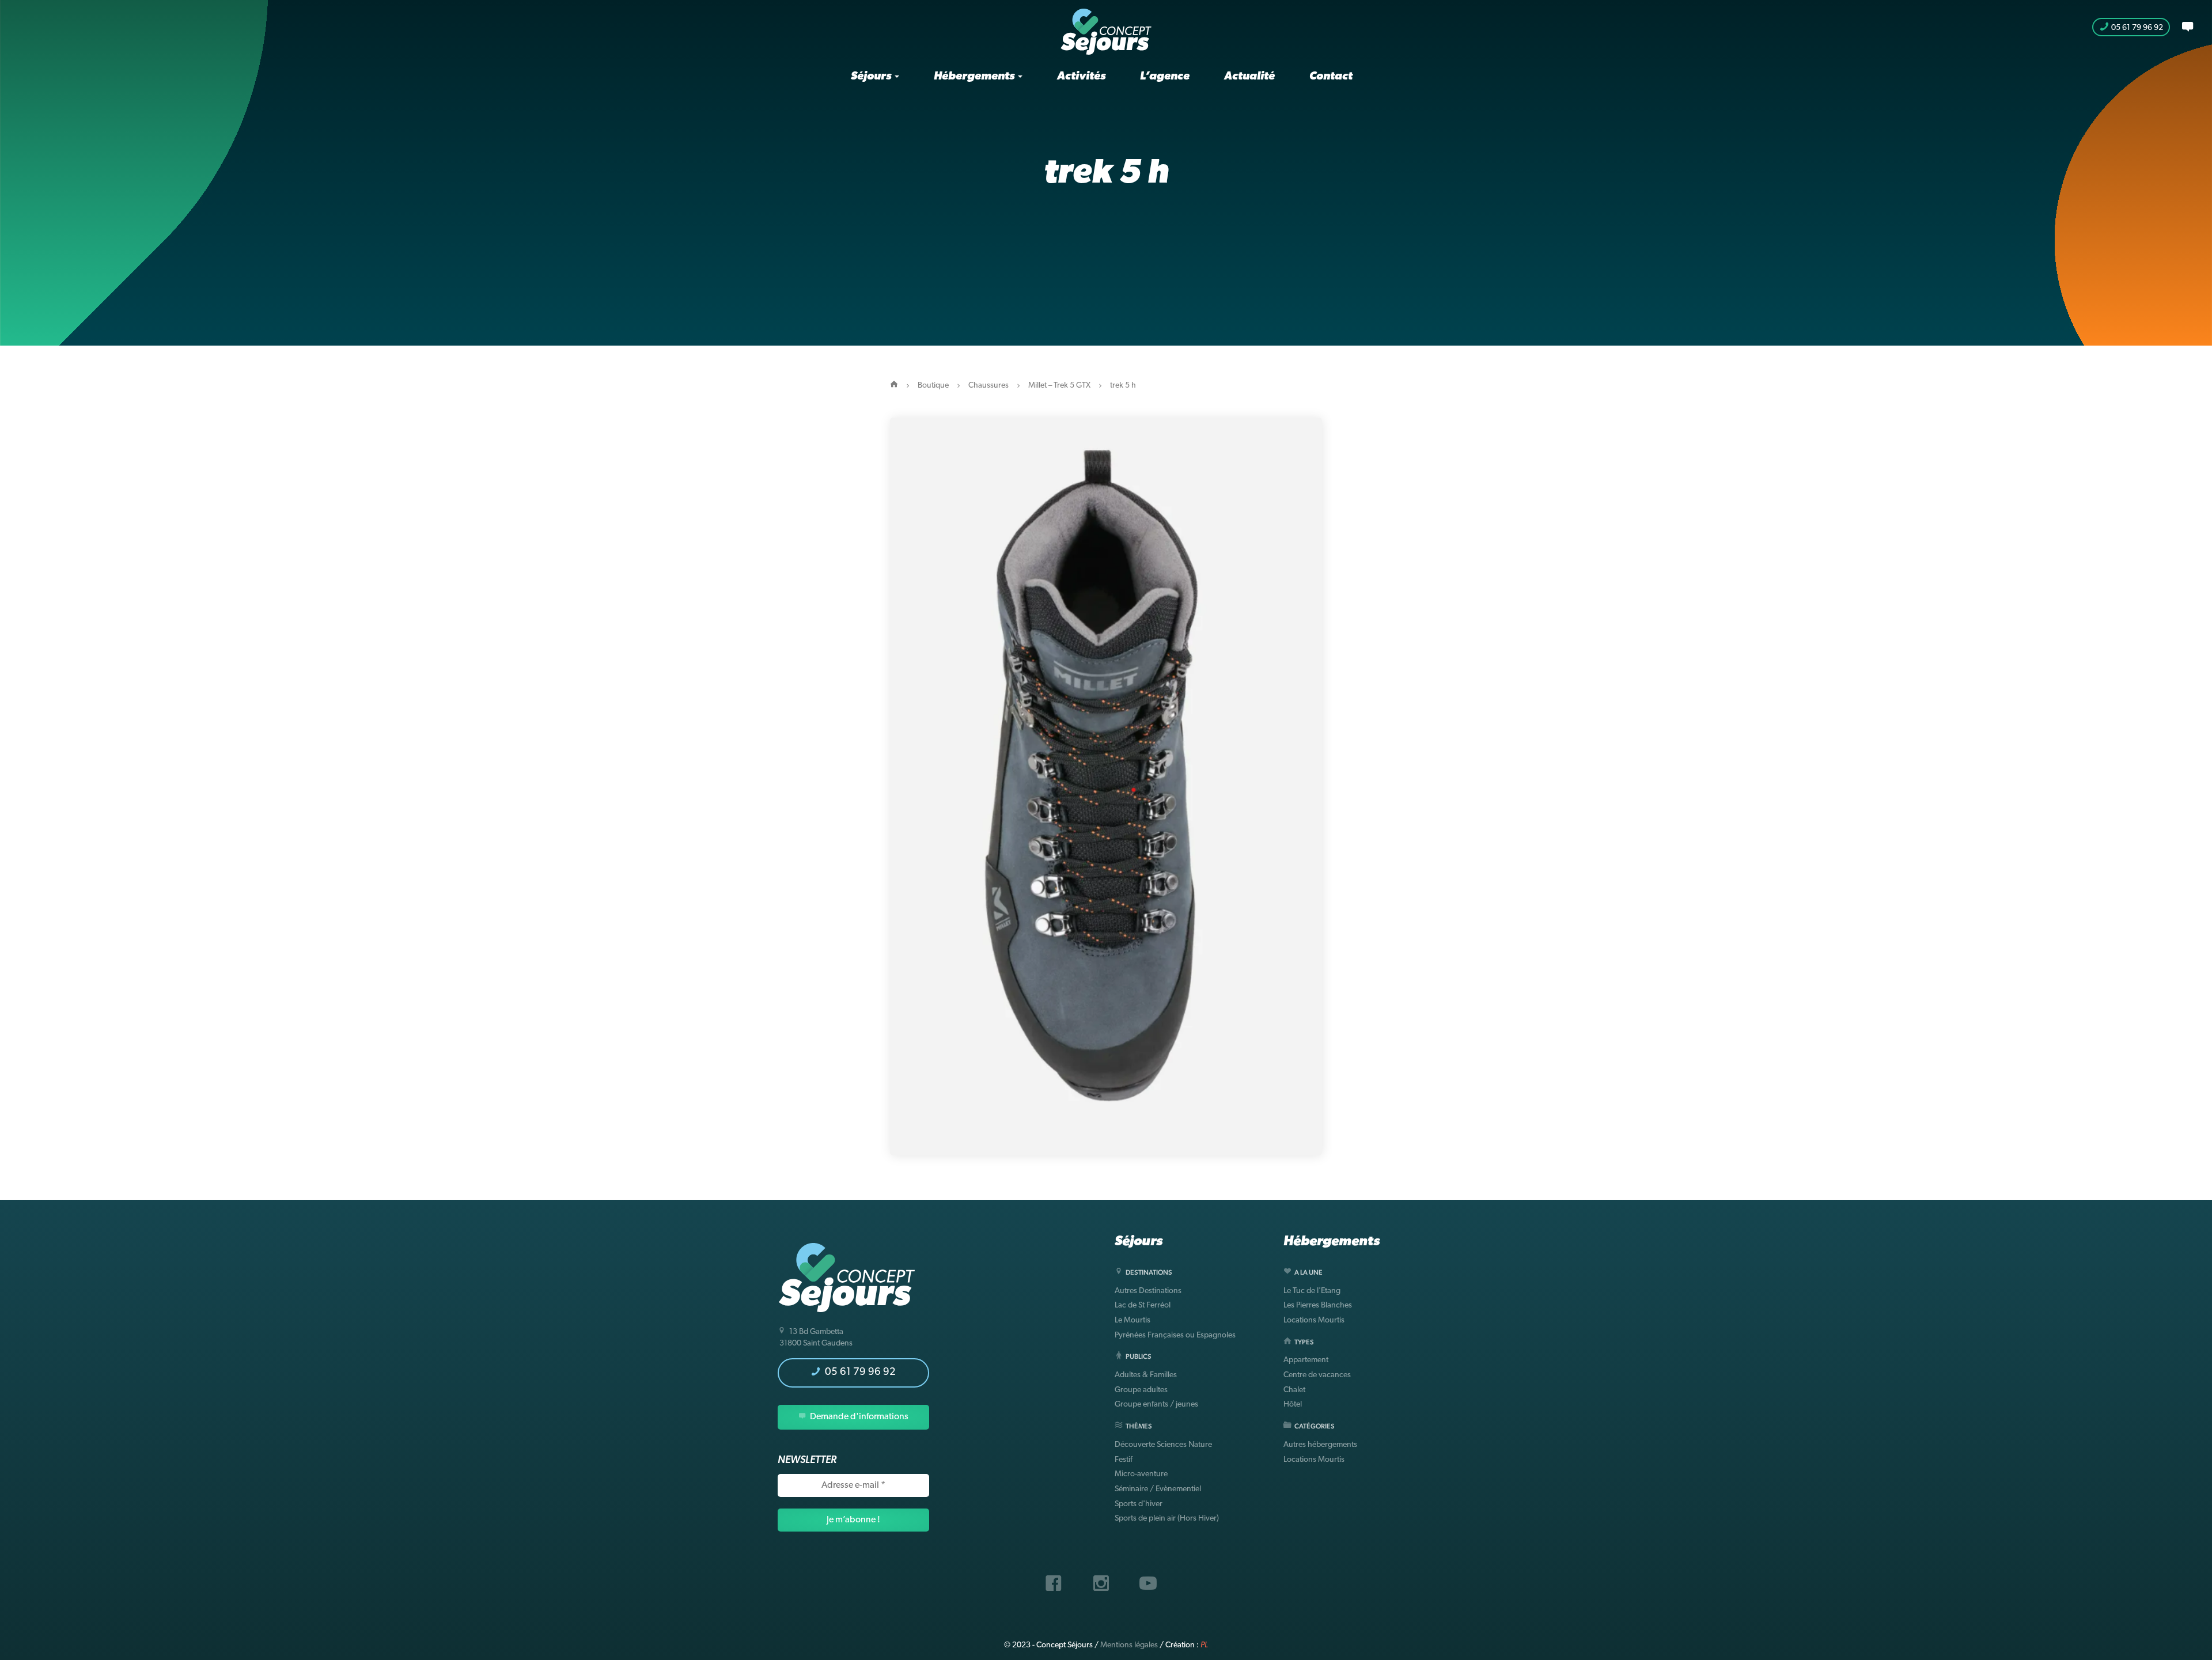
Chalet (1294, 1390)
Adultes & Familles (1146, 1375)
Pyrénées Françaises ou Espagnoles (1175, 1335)
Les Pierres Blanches (1318, 1305)
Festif (1124, 1460)
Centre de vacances (1317, 1375)
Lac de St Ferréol (1143, 1305)
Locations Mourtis (1314, 1320)
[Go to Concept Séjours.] (894, 386)
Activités (1081, 77)
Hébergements (975, 77)
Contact (1331, 77)
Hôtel (1293, 1405)
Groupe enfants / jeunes (1156, 1405)
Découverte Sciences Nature (1163, 1445)
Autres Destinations (1148, 1291)
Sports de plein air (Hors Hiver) (1167, 1519)
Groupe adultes (1141, 1390)
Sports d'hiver (1139, 1504)
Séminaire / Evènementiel (1158, 1489)
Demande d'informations (858, 1417)
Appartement (1306, 1360)
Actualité (1249, 77)
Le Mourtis (1132, 1320)
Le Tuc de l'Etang (1312, 1291)
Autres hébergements (1320, 1445)
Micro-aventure (1141, 1474)
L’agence (1165, 77)
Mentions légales (1129, 1645)
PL (1204, 1645)
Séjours (872, 77)
